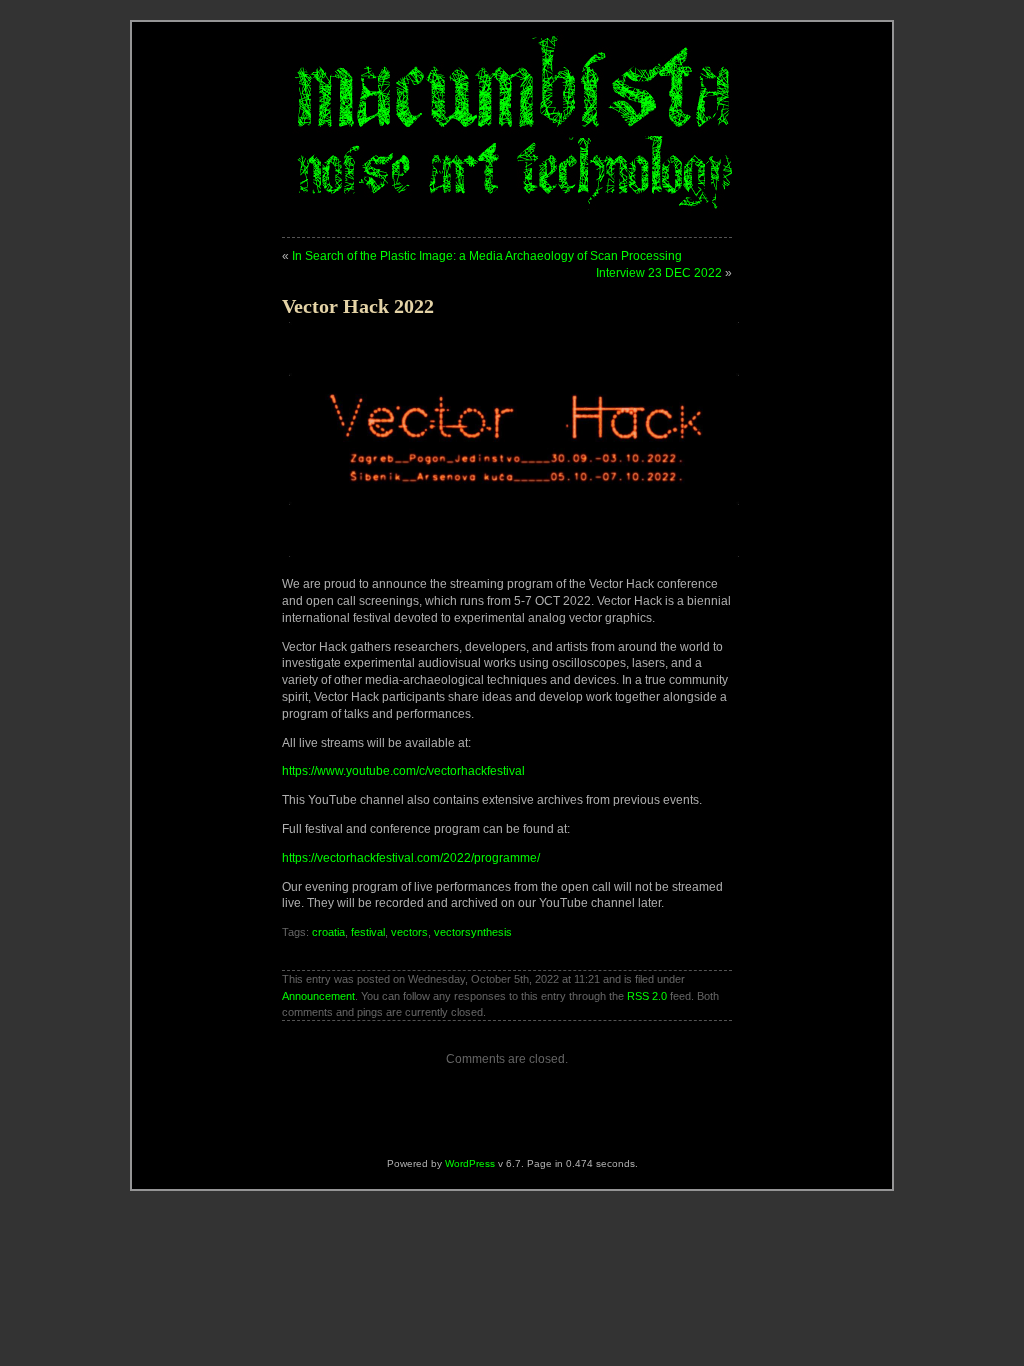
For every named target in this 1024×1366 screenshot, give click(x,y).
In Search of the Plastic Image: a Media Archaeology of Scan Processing (487, 256)
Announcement (318, 996)
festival (368, 932)
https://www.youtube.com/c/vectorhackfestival (403, 771)
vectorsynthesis (473, 932)
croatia (328, 932)
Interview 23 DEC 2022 (659, 273)
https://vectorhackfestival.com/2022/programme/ (411, 858)
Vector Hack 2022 (358, 306)
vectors (409, 932)
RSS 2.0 (647, 996)
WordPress (470, 1163)
